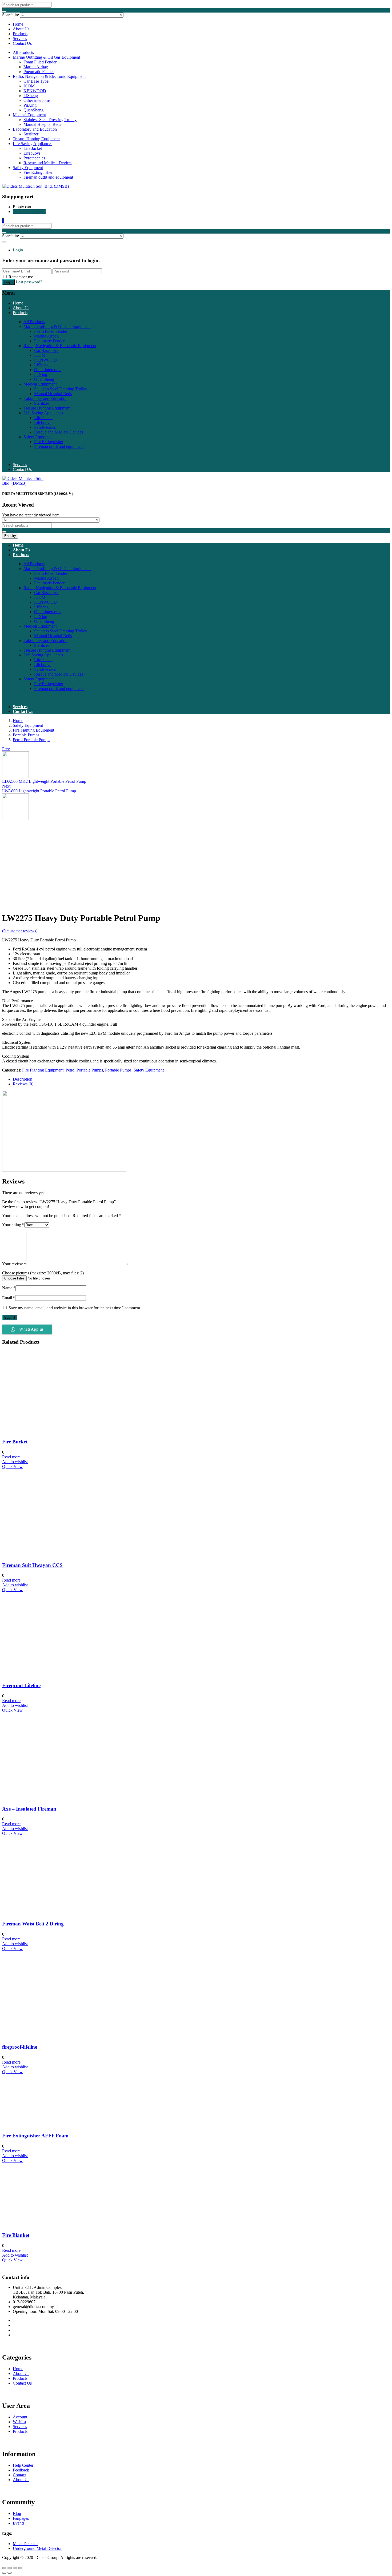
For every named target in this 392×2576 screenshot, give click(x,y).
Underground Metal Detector (37, 2548)
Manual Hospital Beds (42, 124)
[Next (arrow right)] (10, 2573)
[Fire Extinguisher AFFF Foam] (57, 2125)
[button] (3, 221)
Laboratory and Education (35, 129)
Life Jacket (33, 148)
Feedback (21, 2470)
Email (9, 1298)
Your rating (13, 1225)
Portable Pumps (26, 735)
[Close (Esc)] (4, 2568)
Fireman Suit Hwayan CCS (32, 1565)
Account (20, 2417)
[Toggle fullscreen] (15, 2568)
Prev (6, 749)
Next (6, 786)
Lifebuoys (32, 153)
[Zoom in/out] (20, 2568)
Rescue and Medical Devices (48, 163)
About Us (21, 29)
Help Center (23, 2465)
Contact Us (22, 43)
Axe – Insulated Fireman (29, 1809)
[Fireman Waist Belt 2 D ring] (53, 1913)
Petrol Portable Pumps (31, 740)
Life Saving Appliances (33, 144)
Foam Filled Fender (40, 62)
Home (18, 24)
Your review (14, 1264)
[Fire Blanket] (42, 2225)
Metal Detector (25, 2544)
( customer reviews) (20, 931)
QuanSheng (33, 110)
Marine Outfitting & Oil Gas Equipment (46, 57)
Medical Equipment (29, 115)
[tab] (201, 1079)
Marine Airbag (36, 67)
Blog (17, 2513)
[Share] (10, 2568)
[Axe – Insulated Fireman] (66, 1798)
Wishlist (19, 2422)
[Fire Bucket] (68, 1432)
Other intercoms (37, 100)
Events (19, 2523)
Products (20, 34)
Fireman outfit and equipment (48, 177)
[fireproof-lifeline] (68, 2037)
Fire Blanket (16, 2235)
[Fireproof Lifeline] (53, 1675)
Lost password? (29, 282)
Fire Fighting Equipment (33, 730)
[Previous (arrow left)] (4, 2573)
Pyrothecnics (34, 158)
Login (18, 250)
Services (20, 39)
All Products (23, 52)
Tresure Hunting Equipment (36, 139)
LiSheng (31, 96)
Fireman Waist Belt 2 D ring (33, 1924)
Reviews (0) (23, 1084)
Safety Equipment (28, 168)
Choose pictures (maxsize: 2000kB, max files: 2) (43, 1273)
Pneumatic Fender (39, 72)
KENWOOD (35, 91)
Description (23, 1079)
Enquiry (10, 536)
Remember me (21, 277)
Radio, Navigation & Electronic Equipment (49, 76)
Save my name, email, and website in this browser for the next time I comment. (75, 1308)
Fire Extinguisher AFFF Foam (35, 2136)
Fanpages (21, 2518)
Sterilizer (31, 134)
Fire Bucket (15, 1442)
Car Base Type (36, 81)
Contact (19, 2475)
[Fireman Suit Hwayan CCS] (68, 1555)
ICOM (29, 86)
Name (9, 1288)
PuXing (30, 105)
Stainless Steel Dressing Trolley (50, 120)
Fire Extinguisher (38, 172)
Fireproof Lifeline (21, 1685)
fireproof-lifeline (20, 2047)
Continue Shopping (29, 212)
